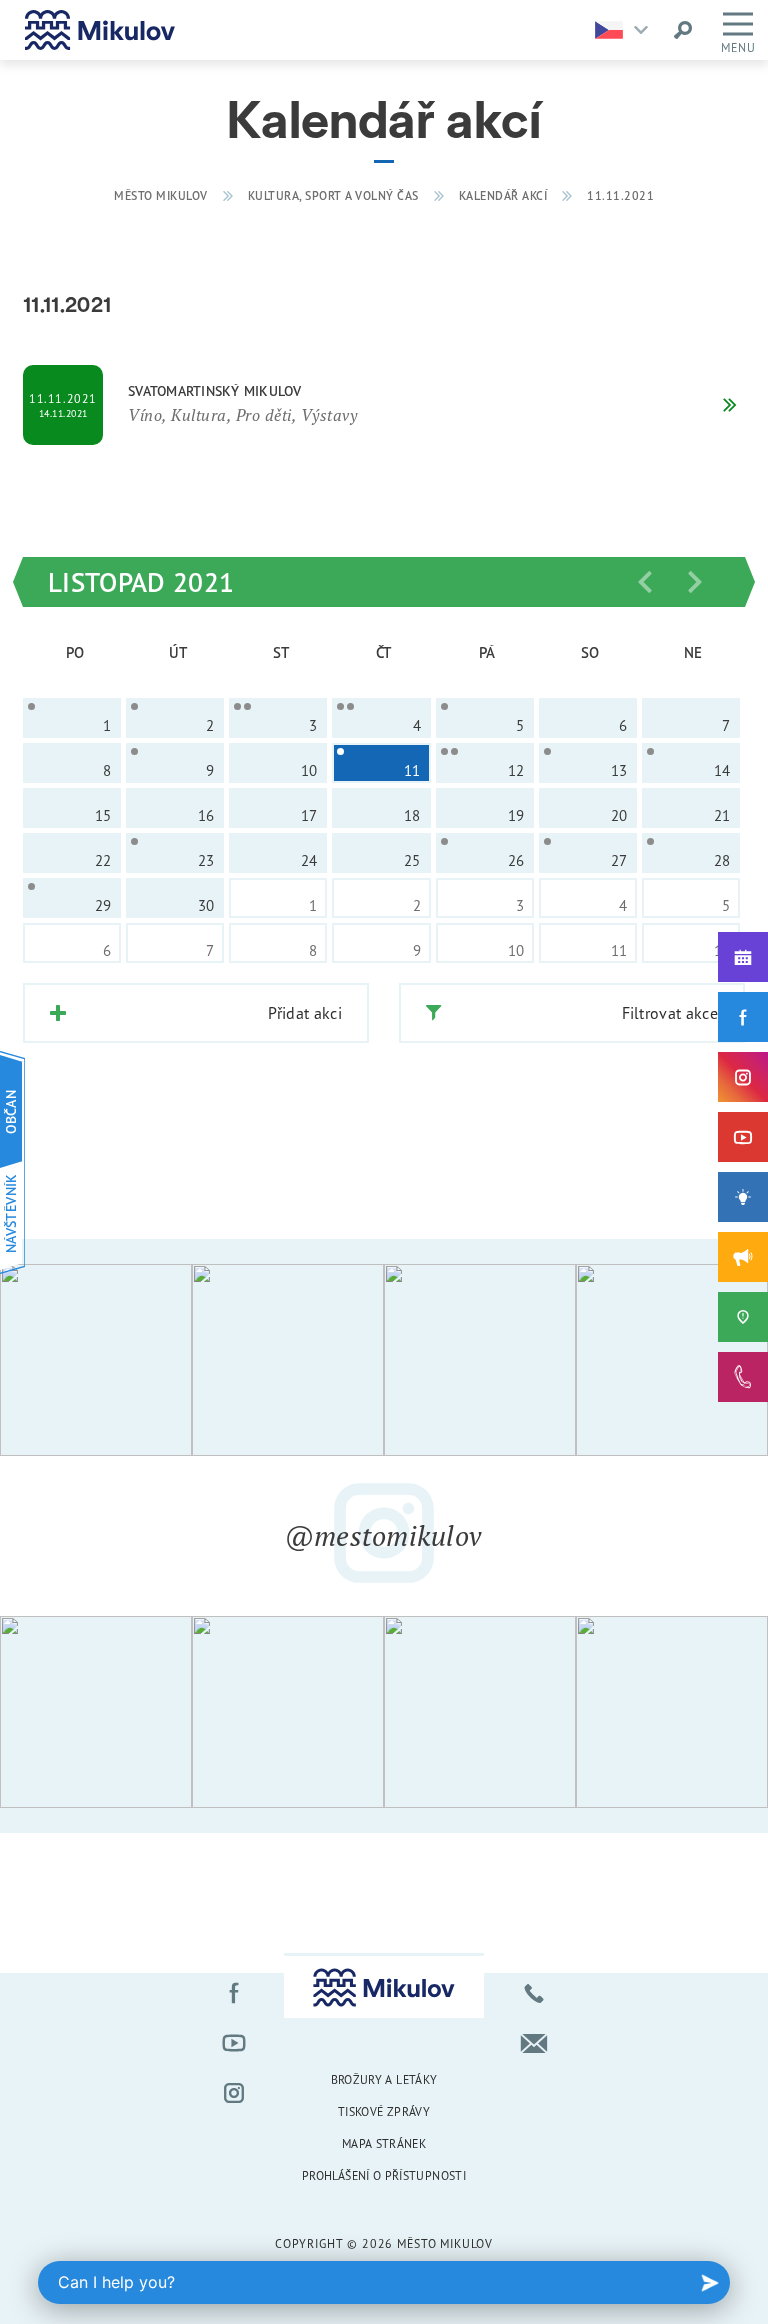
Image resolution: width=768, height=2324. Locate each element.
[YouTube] (743, 1137)
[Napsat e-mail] (534, 2043)
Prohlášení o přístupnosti (384, 2175)
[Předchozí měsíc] (645, 582)
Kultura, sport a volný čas (333, 195)
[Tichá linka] (743, 1377)
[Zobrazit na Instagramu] (96, 1360)
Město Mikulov (161, 195)
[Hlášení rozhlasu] (743, 1257)
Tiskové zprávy (384, 2111)
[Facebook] (743, 1017)
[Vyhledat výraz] (683, 30)
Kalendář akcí (503, 195)
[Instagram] (743, 1077)
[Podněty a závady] (743, 1317)
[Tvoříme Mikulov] (743, 1197)
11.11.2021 (620, 195)
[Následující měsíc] (695, 582)
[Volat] (534, 1993)
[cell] (72, 718)
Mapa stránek (384, 2143)
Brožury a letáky (384, 2079)
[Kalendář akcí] (743, 957)
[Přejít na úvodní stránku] (100, 30)
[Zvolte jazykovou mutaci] (626, 30)
